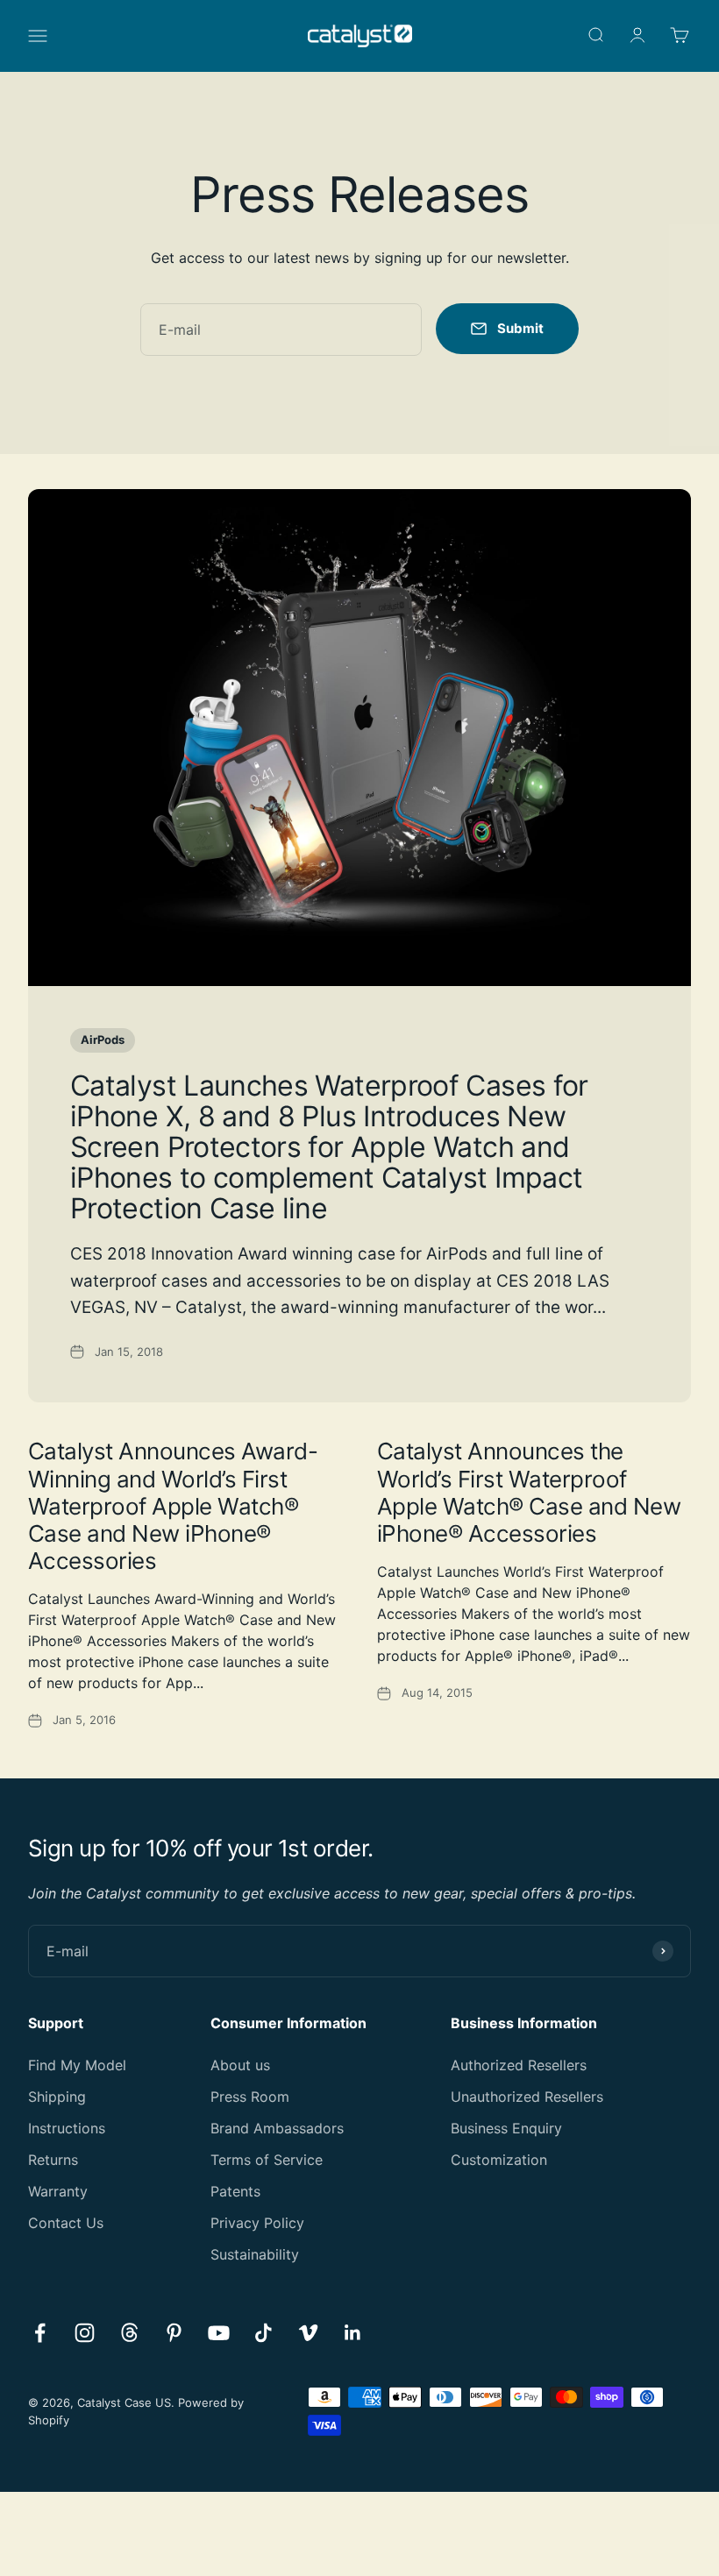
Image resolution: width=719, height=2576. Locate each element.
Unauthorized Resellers (527, 2097)
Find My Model (77, 2065)
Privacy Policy (257, 2223)
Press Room (250, 2097)
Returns (53, 2160)
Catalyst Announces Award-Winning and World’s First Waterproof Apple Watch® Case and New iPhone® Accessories (173, 1506)
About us (240, 2065)
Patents (235, 2191)
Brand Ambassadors (277, 2128)
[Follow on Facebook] (40, 2333)
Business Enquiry (506, 2128)
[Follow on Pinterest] (174, 2333)
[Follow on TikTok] (263, 2333)
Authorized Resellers (519, 2065)
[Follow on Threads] (129, 2333)
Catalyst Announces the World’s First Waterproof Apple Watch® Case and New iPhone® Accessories (529, 1492)
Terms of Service (267, 2160)
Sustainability (255, 2254)
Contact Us (66, 2223)
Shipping (57, 2097)
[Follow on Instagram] (85, 2333)
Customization (499, 2160)
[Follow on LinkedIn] (353, 2333)
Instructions (67, 2128)
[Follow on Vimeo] (308, 2333)
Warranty (58, 2191)
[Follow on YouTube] (219, 2333)
